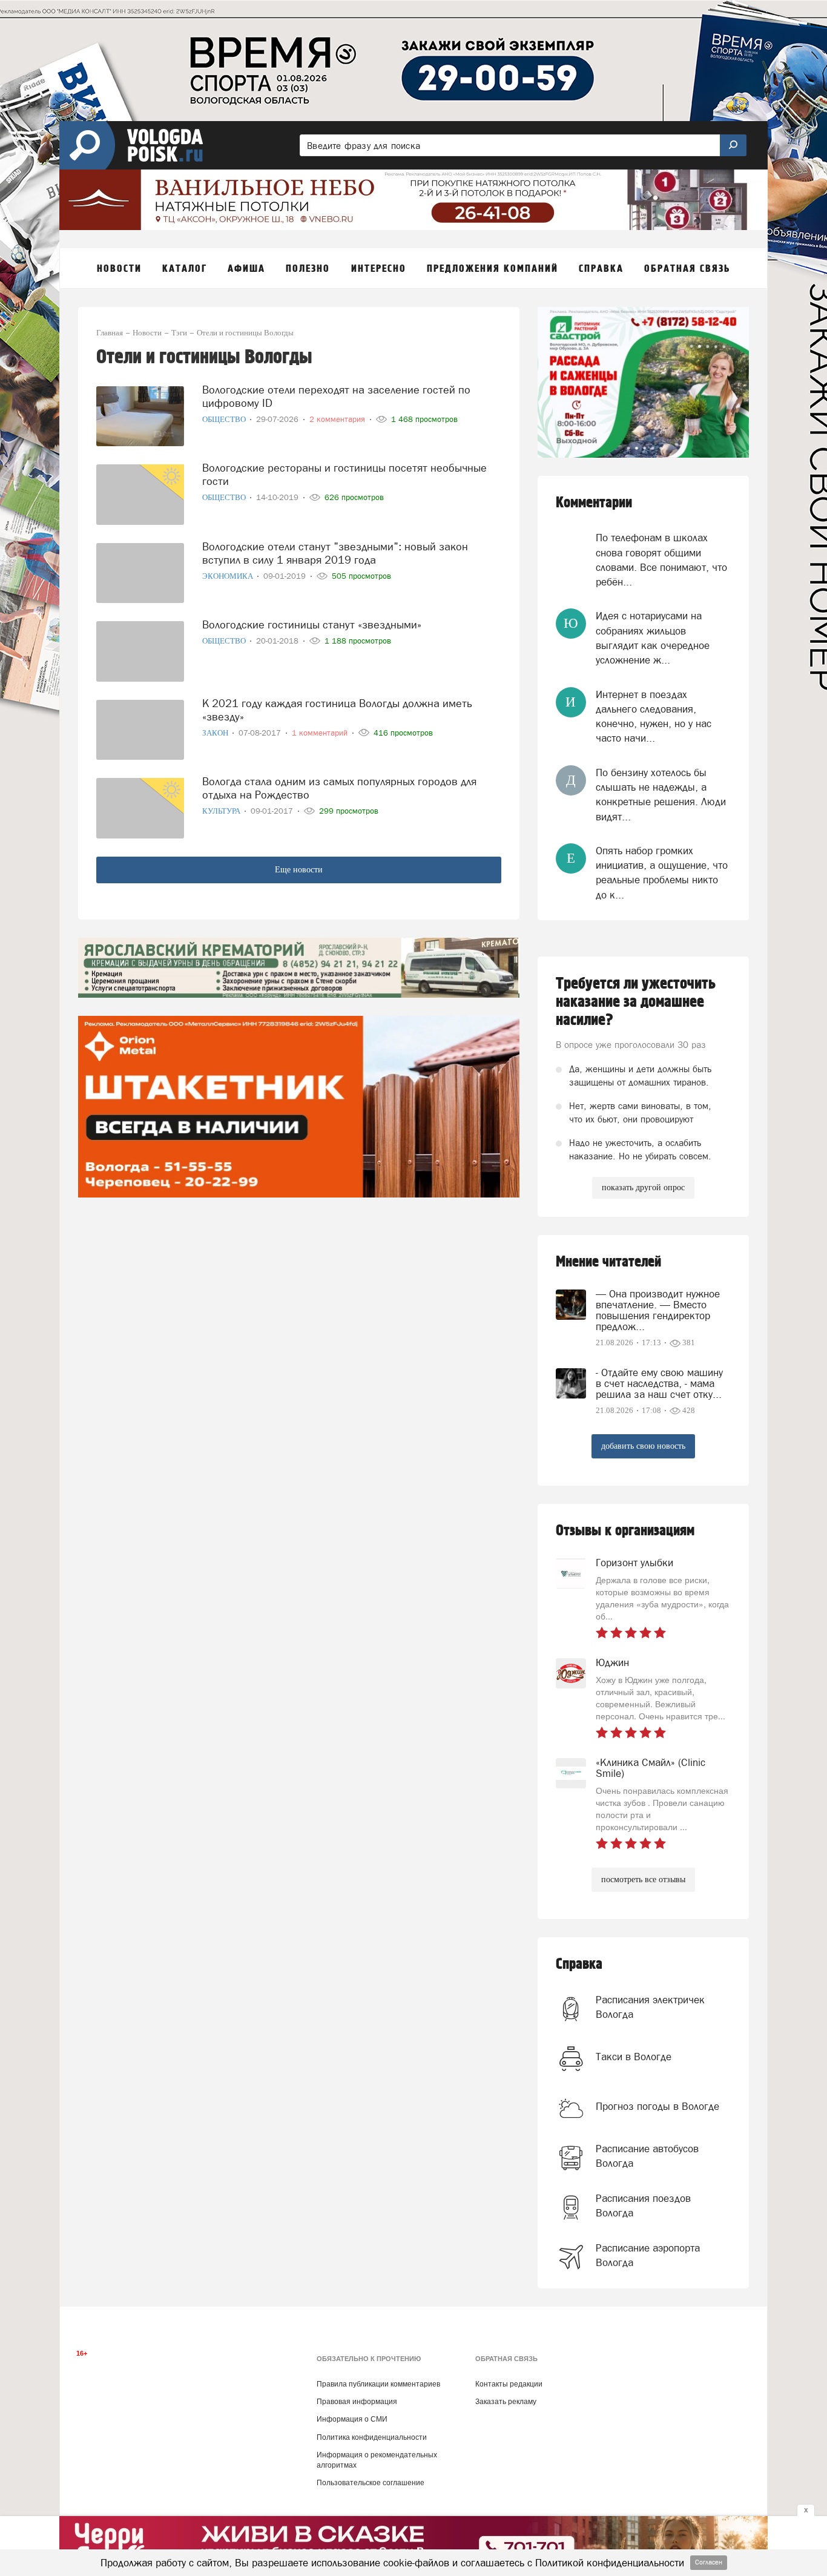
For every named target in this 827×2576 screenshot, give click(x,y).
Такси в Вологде (634, 2057)
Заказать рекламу (506, 2402)
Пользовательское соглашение (371, 2483)
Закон (216, 733)
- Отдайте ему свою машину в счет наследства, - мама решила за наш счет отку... (659, 1383)
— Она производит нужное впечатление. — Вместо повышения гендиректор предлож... (658, 1310)
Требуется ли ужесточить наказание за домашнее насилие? (636, 1002)
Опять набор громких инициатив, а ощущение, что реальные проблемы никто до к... (662, 873)
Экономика (229, 576)
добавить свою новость (643, 1446)
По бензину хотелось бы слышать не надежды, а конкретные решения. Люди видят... (661, 795)
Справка (579, 1964)
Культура (222, 811)
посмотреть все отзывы (643, 1879)
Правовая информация (357, 2402)
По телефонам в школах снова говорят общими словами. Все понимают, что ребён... (661, 560)
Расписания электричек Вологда (650, 2007)
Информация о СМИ (352, 2419)
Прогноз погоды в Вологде (657, 2106)
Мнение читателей (608, 1262)
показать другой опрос (643, 1188)
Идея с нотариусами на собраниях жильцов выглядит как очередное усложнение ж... (653, 638)
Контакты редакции (509, 2384)
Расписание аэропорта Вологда (648, 2255)
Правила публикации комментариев (378, 2384)
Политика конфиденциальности (372, 2437)
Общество (225, 419)
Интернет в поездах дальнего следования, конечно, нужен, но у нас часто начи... (654, 716)
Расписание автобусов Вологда (647, 2156)
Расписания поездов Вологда (643, 2205)
